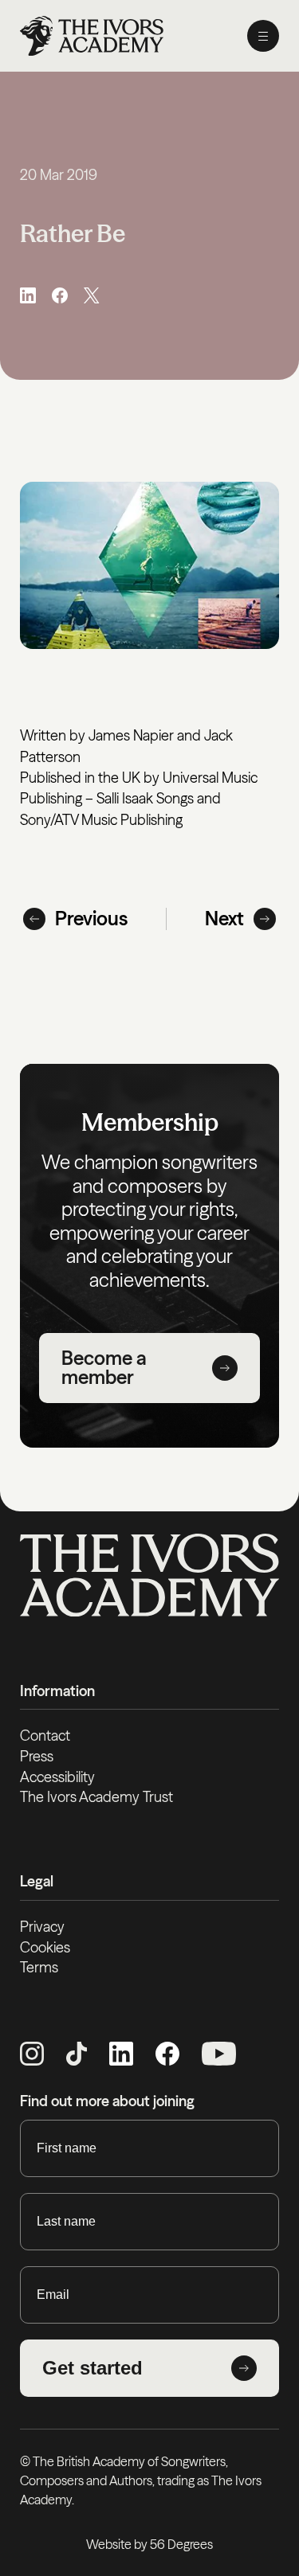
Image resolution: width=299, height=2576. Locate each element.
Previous (91, 919)
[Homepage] (92, 36)
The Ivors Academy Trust (96, 1797)
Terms (39, 1967)
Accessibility (57, 1777)
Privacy (42, 1927)
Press (37, 1756)
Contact (45, 1736)
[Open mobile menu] (263, 36)
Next (224, 919)
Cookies (45, 1947)
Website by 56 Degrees (149, 2544)
